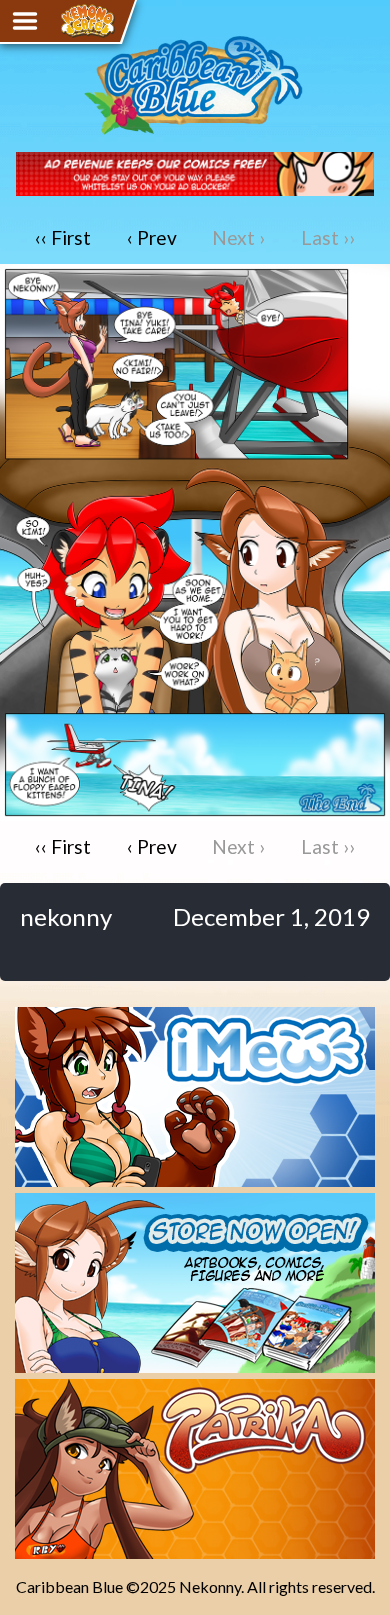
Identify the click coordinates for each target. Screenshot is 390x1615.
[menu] (25, 21)
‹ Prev (152, 237)
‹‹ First (63, 237)
